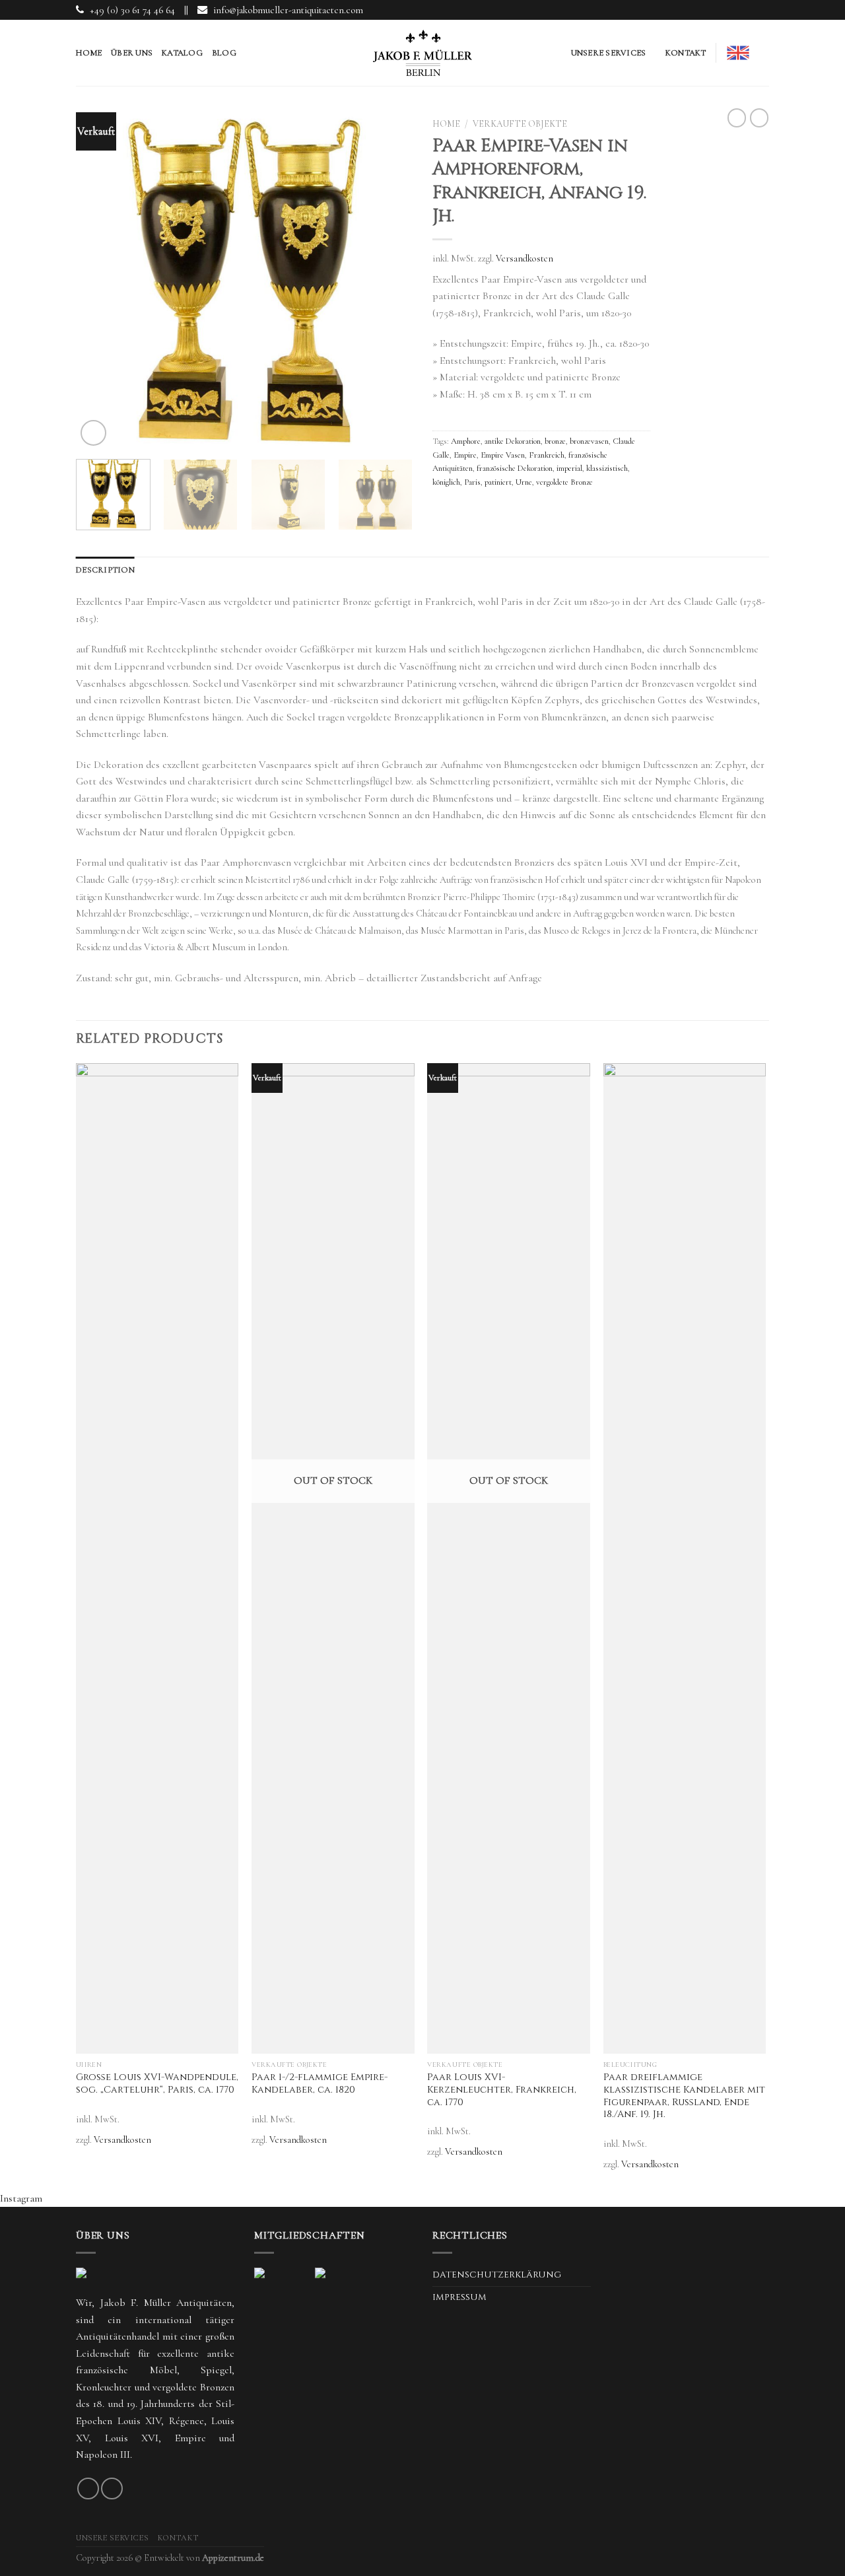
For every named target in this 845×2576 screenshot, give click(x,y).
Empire (465, 455)
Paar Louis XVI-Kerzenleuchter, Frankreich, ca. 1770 (502, 2090)
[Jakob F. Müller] (422, 53)
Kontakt (686, 53)
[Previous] (99, 284)
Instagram (21, 2198)
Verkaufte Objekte (520, 124)
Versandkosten (524, 259)
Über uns (132, 53)
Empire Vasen (503, 455)
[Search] (764, 53)
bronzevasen (589, 441)
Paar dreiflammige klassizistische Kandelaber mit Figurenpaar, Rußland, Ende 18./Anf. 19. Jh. (684, 2096)
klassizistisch (607, 468)
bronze (555, 441)
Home (89, 53)
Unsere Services (609, 53)
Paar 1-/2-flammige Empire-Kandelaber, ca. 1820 (320, 2084)
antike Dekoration (513, 441)
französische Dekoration (515, 468)
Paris (472, 482)
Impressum (459, 2297)
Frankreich (547, 455)
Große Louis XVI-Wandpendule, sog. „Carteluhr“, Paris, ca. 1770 (157, 2084)
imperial (569, 468)
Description (105, 570)
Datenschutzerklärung (497, 2275)
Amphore (466, 441)
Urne (524, 482)
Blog (224, 53)
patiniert (498, 482)
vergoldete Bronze (564, 482)
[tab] (105, 570)
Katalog (182, 53)
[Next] (389, 284)
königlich (446, 482)
